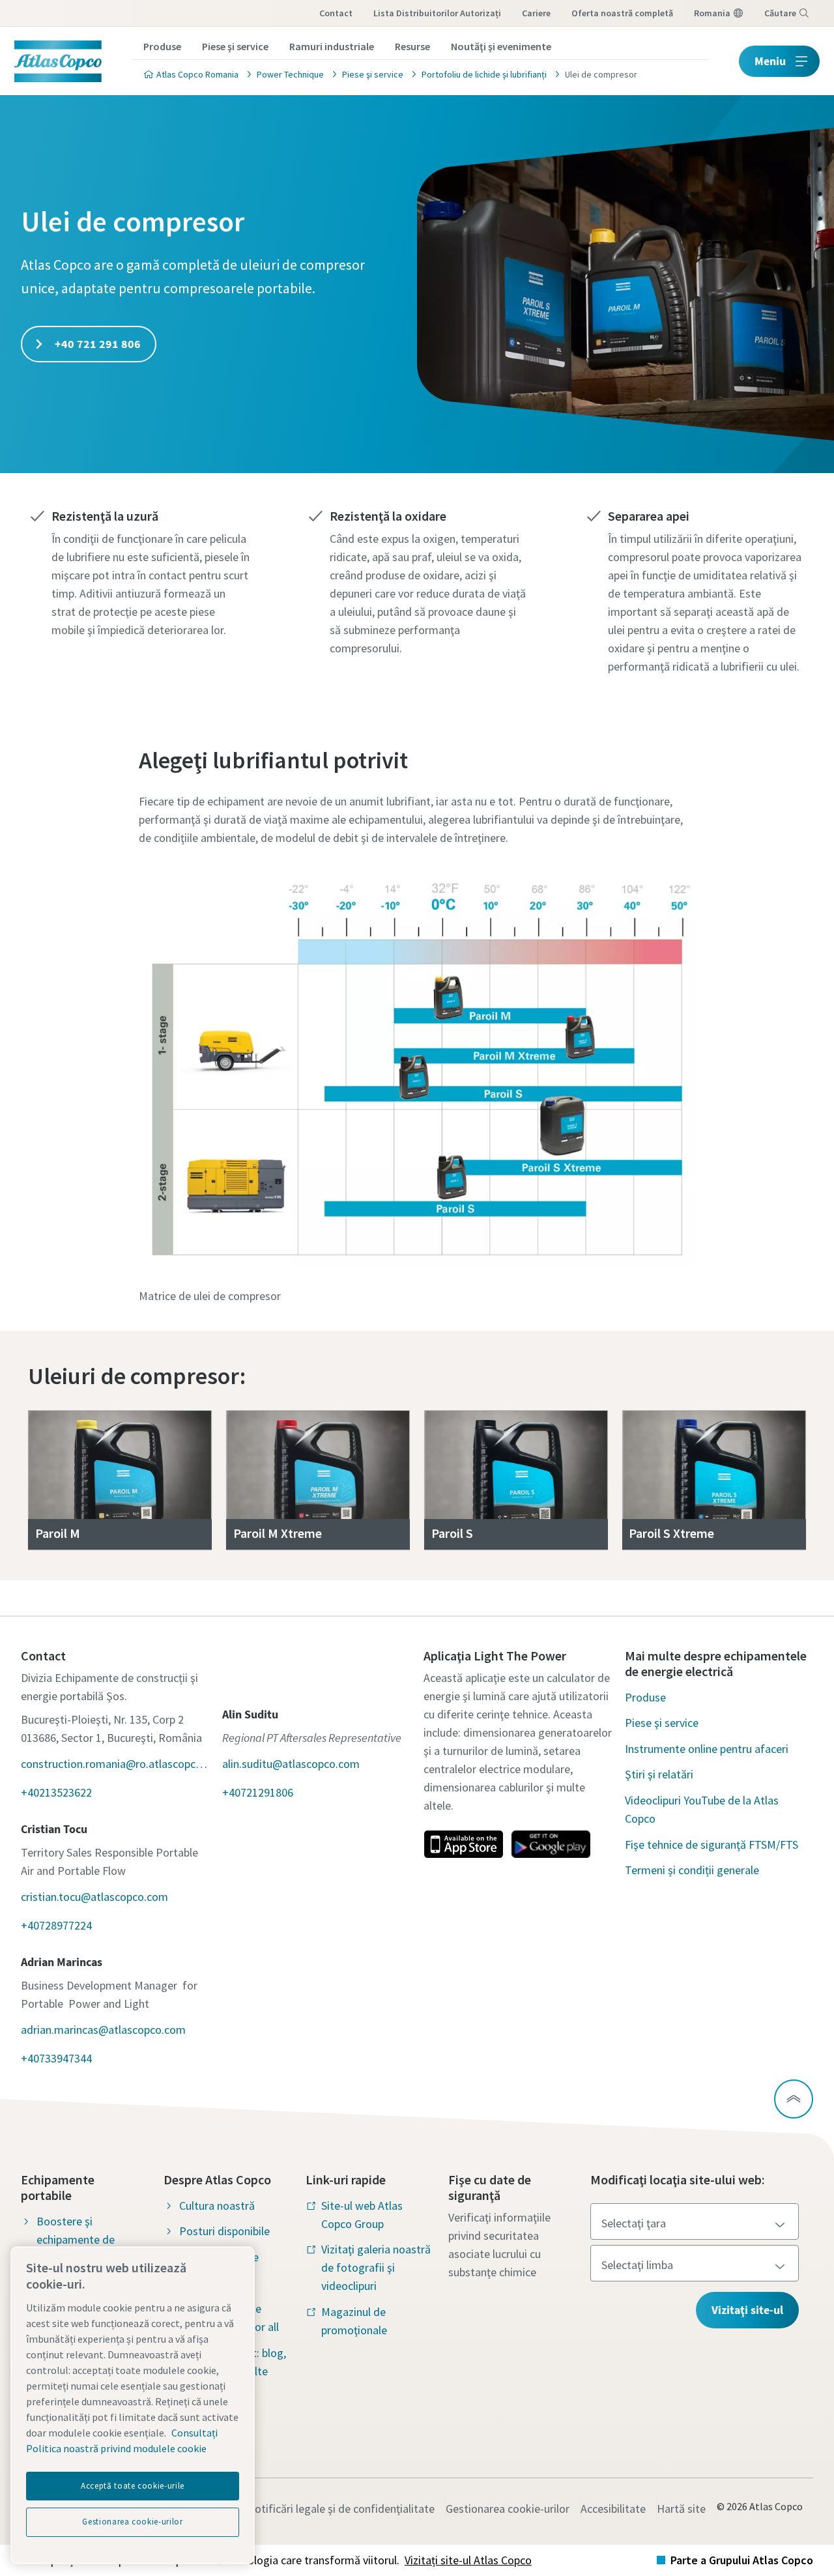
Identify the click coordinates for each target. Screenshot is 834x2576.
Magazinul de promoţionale (354, 2321)
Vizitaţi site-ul (747, 2310)
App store (463, 1844)
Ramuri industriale (332, 46)
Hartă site (681, 2509)
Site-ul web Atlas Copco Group (362, 2215)
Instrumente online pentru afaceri (707, 1749)
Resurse (412, 46)
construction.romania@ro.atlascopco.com (115, 1764)
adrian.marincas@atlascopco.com (103, 2030)
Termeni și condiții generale (692, 1870)
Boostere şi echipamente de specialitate (76, 2239)
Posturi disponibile (224, 2231)
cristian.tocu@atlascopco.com (94, 1897)
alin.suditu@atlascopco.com (291, 1764)
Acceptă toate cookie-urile (133, 2486)
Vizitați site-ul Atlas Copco (468, 2560)
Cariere (536, 13)
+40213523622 (56, 1792)
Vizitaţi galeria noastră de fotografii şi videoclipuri (376, 2267)
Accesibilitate (613, 2509)
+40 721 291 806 (96, 344)
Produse (162, 46)
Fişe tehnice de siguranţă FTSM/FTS (712, 1845)
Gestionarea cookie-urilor (508, 2509)
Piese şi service (235, 46)
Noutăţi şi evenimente (501, 46)
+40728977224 (56, 1925)
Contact (336, 13)
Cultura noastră (217, 2206)
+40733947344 (56, 2058)
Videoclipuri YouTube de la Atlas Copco (702, 1809)
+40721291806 (258, 1792)
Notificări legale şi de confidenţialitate (341, 2509)
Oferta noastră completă (622, 13)
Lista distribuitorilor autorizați (437, 13)
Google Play (551, 1844)
